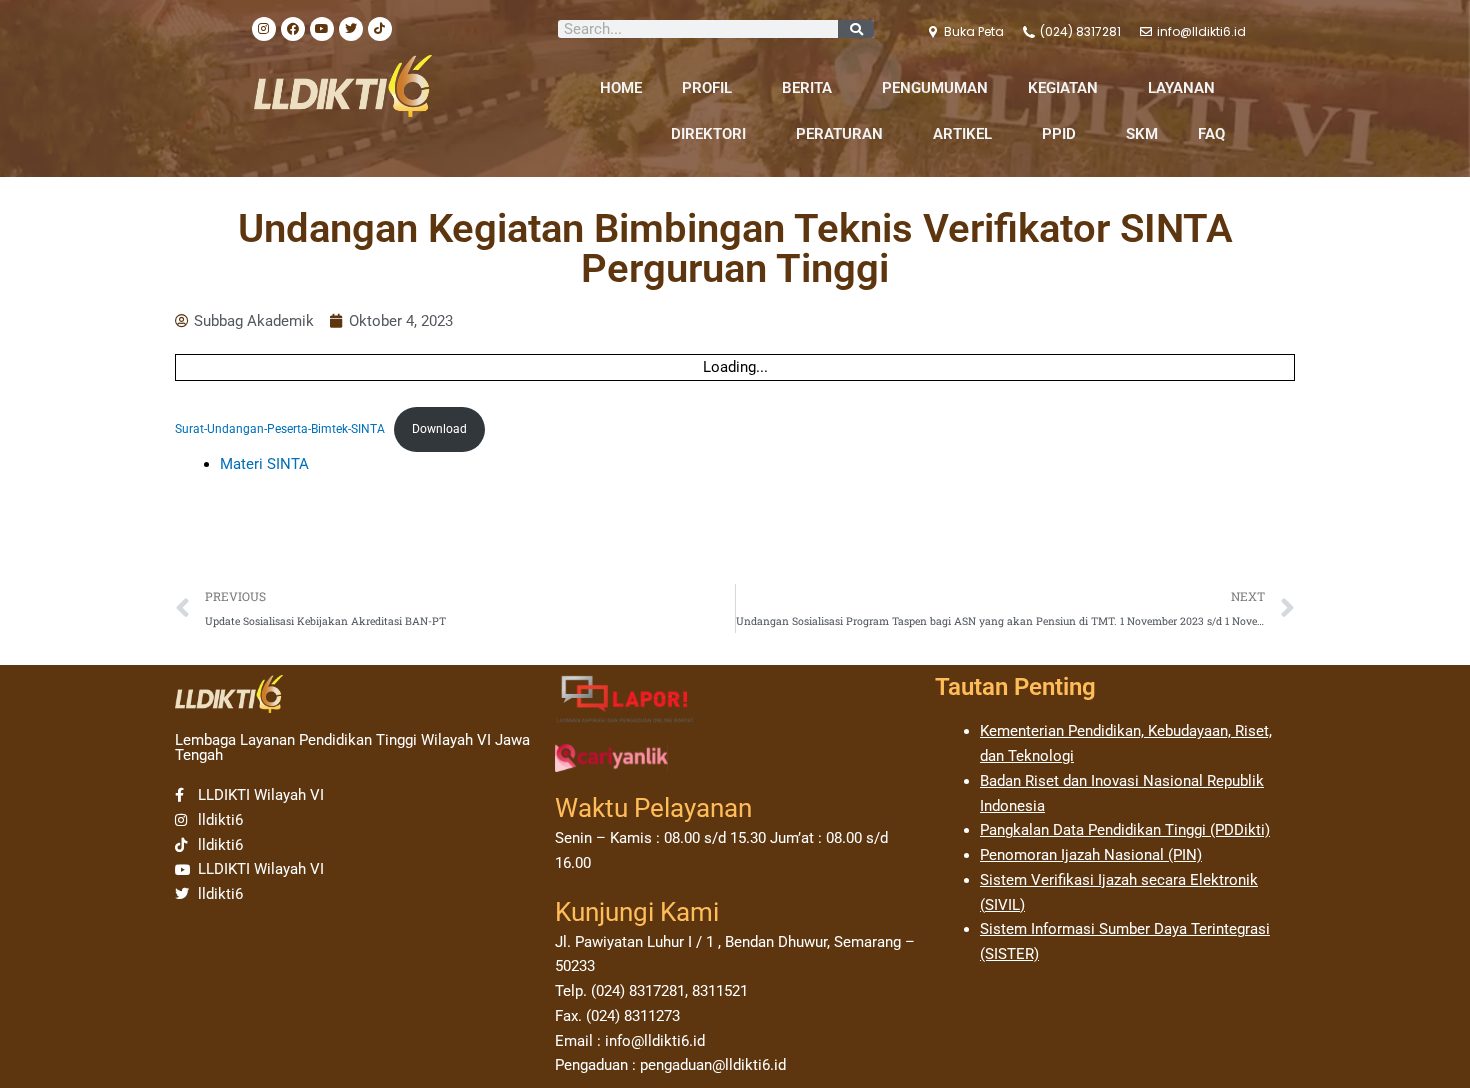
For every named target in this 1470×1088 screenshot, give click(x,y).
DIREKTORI (708, 134)
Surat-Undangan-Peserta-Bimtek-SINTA (280, 429)
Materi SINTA (264, 464)
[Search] (856, 29)
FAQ (1211, 134)
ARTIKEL (962, 134)
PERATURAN (839, 134)
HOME (621, 88)
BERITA (807, 88)
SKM (1142, 134)
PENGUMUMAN (935, 88)
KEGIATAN (1063, 88)
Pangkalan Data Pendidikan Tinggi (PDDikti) (1125, 830)
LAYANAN (1181, 88)
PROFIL (707, 88)
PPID (1059, 134)
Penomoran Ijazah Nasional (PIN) (1091, 855)
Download (439, 429)
